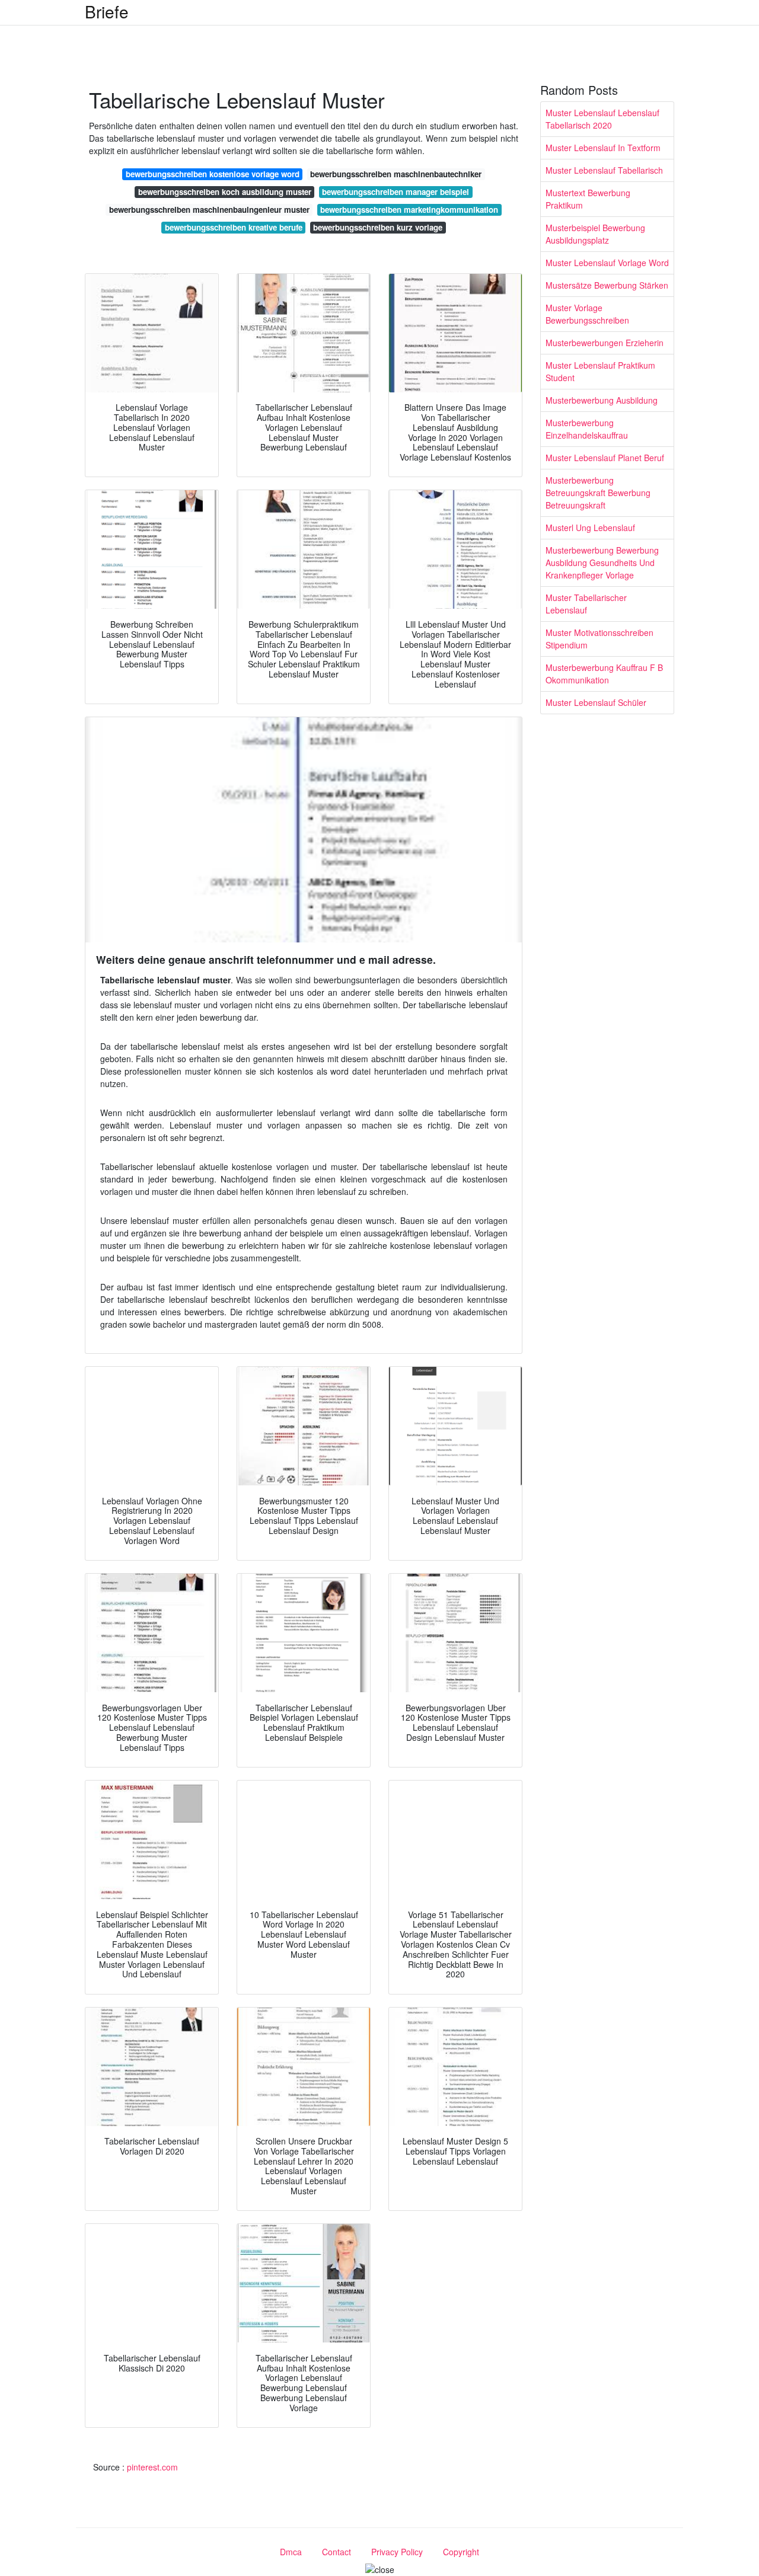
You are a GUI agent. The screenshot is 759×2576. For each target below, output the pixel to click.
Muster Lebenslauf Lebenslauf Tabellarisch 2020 (602, 119)
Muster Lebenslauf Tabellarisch (604, 170)
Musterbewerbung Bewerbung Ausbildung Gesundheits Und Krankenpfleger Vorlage (602, 562)
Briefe (107, 11)
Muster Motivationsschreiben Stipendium (599, 639)
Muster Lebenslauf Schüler (596, 702)
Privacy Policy (397, 2552)
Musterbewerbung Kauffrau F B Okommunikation (604, 674)
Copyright (461, 2552)
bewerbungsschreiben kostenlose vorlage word (213, 174)
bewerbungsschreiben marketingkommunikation (409, 210)
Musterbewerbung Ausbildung (602, 400)
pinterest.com (152, 2467)
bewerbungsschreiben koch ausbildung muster (225, 192)
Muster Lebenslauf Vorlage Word (607, 263)
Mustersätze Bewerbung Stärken (607, 285)
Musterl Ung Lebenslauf (590, 528)
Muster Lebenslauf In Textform (603, 148)
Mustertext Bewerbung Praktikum (588, 199)
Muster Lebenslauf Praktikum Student (600, 371)
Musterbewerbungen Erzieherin (605, 343)
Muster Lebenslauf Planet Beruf (605, 458)
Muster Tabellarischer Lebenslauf (586, 604)
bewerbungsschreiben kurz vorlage (378, 227)
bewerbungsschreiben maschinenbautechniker (396, 174)
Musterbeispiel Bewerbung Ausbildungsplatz (595, 234)
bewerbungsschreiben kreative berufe (234, 227)
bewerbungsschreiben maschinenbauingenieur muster (209, 210)
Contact (337, 2552)
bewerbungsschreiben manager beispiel (396, 192)
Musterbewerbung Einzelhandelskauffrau (587, 429)
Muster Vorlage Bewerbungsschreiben (587, 314)
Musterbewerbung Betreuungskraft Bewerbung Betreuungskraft (598, 493)
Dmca (291, 2552)
